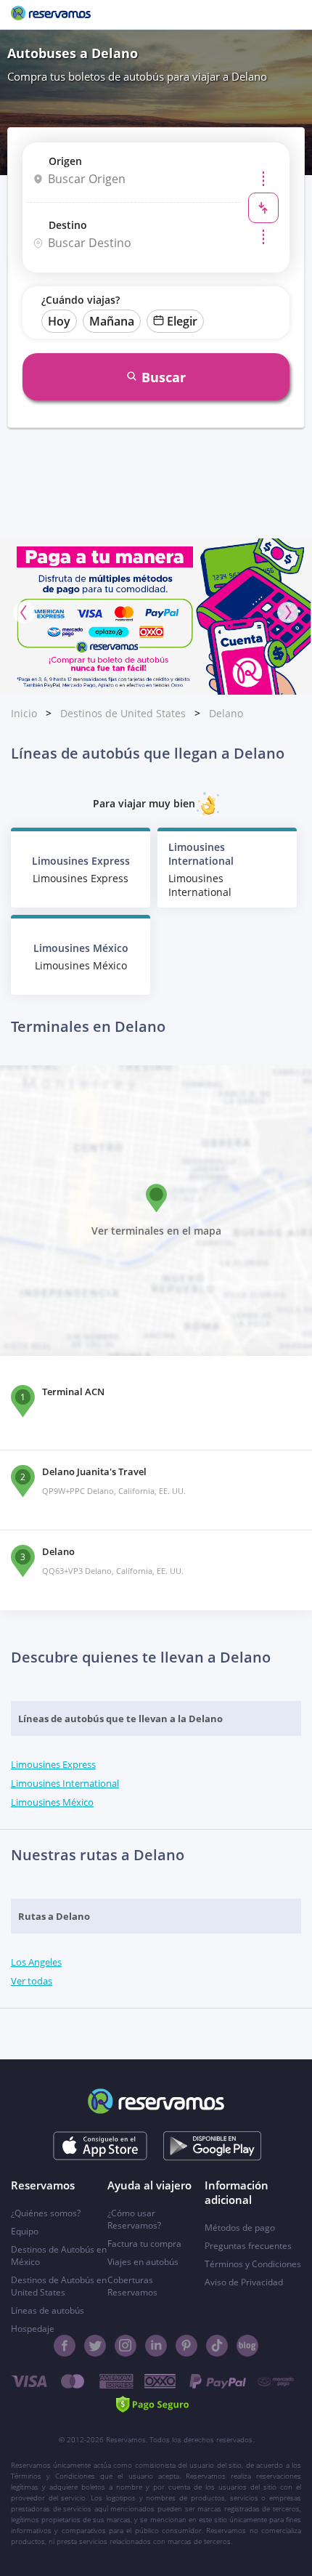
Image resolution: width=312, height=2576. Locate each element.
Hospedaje (33, 2329)
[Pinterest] (186, 2346)
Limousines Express (53, 1764)
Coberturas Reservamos (132, 2286)
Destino (68, 225)
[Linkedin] (156, 2346)
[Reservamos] (51, 15)
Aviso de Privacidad (244, 2282)
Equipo (25, 2231)
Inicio (24, 713)
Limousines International (65, 1783)
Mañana (112, 321)
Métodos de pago (240, 2228)
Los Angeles (36, 1962)
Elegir (182, 321)
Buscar (164, 377)
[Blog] (247, 2346)
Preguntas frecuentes (248, 2246)
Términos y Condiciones (253, 2264)
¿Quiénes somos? (46, 2213)
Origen (65, 161)
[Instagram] (126, 2346)
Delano (226, 713)
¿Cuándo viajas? (81, 300)
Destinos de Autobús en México (59, 2256)
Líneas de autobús (48, 2310)
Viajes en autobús (143, 2262)
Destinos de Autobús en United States (59, 2286)
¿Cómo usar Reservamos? (134, 2219)
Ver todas (32, 1981)
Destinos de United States (123, 713)
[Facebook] (65, 2346)
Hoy (59, 321)
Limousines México (52, 1802)
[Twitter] (95, 2346)
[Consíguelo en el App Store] (100, 2146)
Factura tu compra (144, 2244)
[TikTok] (217, 2346)
